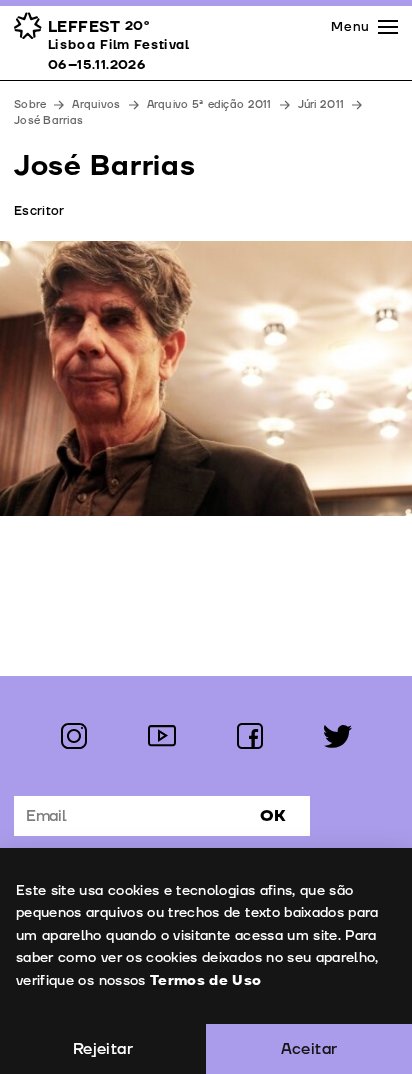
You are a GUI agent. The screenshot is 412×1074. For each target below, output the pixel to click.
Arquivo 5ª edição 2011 (209, 104)
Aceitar (309, 1049)
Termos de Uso (206, 980)
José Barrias (48, 120)
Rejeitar (103, 1049)
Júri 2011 (321, 104)
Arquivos (96, 104)
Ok (273, 816)
